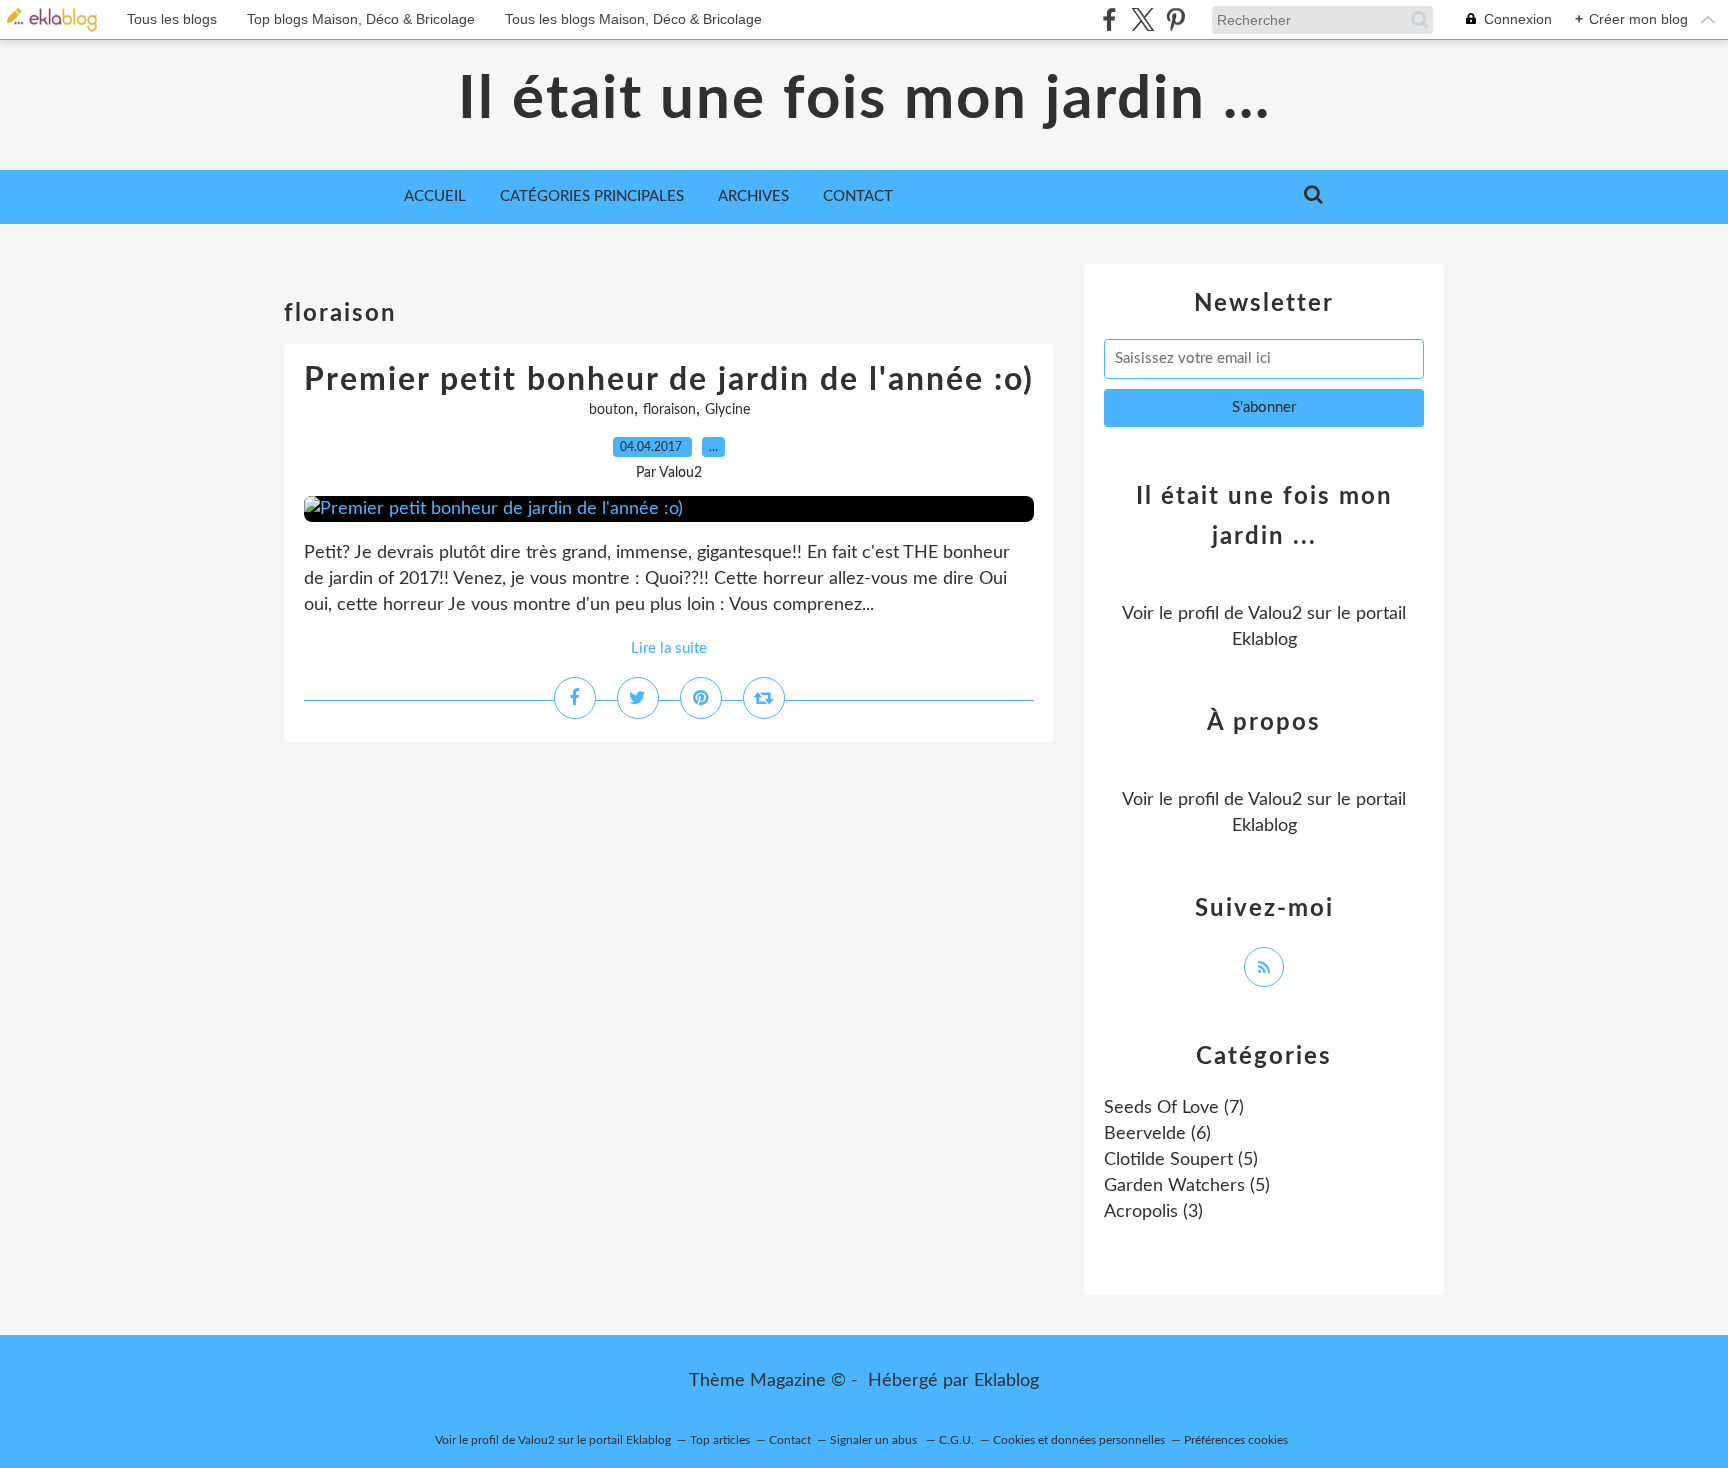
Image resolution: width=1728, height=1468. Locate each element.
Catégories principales (592, 196)
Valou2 (1275, 614)
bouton (611, 410)
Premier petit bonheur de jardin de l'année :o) (669, 380)
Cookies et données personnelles (1079, 1440)
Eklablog (1006, 1381)
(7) (1174, 1108)
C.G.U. (956, 1440)
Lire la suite (669, 648)
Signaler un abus (875, 1440)
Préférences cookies (1236, 1440)
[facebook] (1109, 19)
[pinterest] (1175, 19)
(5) (1181, 1160)
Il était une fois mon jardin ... (864, 100)
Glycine (727, 410)
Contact (858, 196)
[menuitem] (435, 197)
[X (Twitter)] (1142, 19)
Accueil (435, 196)
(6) (1157, 1134)
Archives (753, 196)
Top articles (720, 1440)
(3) (1153, 1212)
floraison (669, 410)
